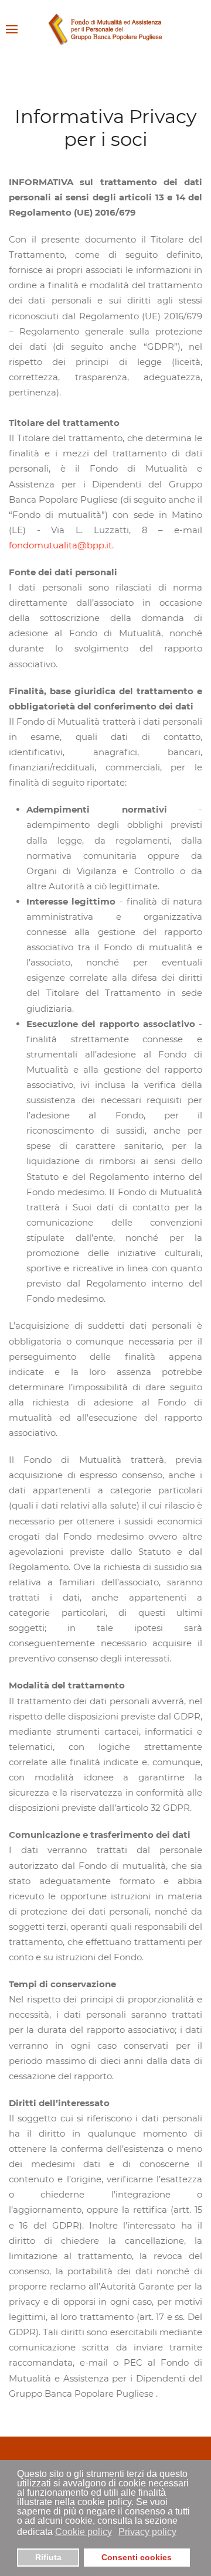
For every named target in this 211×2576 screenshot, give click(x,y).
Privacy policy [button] (147, 2532)
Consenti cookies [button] (137, 2557)
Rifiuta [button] (48, 2557)
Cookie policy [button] (84, 2532)
